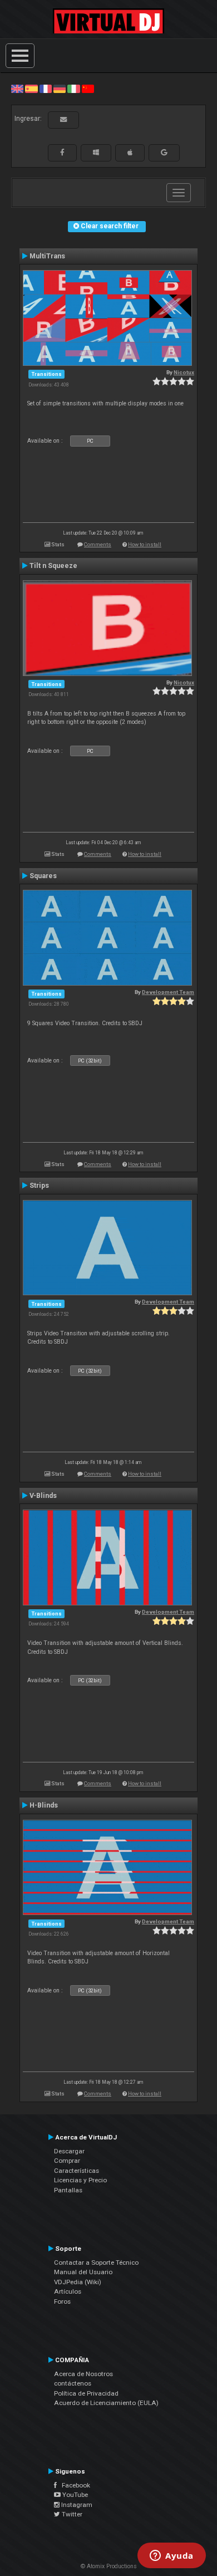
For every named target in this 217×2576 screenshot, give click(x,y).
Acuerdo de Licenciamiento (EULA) (106, 2403)
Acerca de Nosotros (83, 2374)
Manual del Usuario (83, 2272)
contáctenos (73, 2383)
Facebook (73, 2485)
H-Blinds (44, 1805)
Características (77, 2171)
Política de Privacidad (86, 2393)
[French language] (46, 89)
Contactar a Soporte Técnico (96, 2262)
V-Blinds (43, 1496)
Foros (62, 2301)
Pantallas (68, 2190)
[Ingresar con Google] (164, 153)
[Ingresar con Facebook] (62, 153)
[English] (17, 89)
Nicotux (184, 372)
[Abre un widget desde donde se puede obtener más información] (172, 2557)
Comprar (67, 2161)
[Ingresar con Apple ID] (130, 153)
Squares (43, 876)
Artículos (68, 2291)
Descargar (69, 2151)
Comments (98, 544)
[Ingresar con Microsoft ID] (96, 153)
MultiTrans (47, 256)
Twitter (71, 2514)
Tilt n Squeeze (53, 566)
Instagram (76, 2505)
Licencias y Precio (80, 2180)
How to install (145, 544)
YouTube (74, 2495)
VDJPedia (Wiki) (78, 2282)
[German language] (60, 89)
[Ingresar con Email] (63, 120)
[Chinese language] (88, 89)
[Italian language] (73, 89)
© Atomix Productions (109, 2566)
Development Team (168, 992)
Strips (39, 1186)
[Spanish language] (31, 89)
